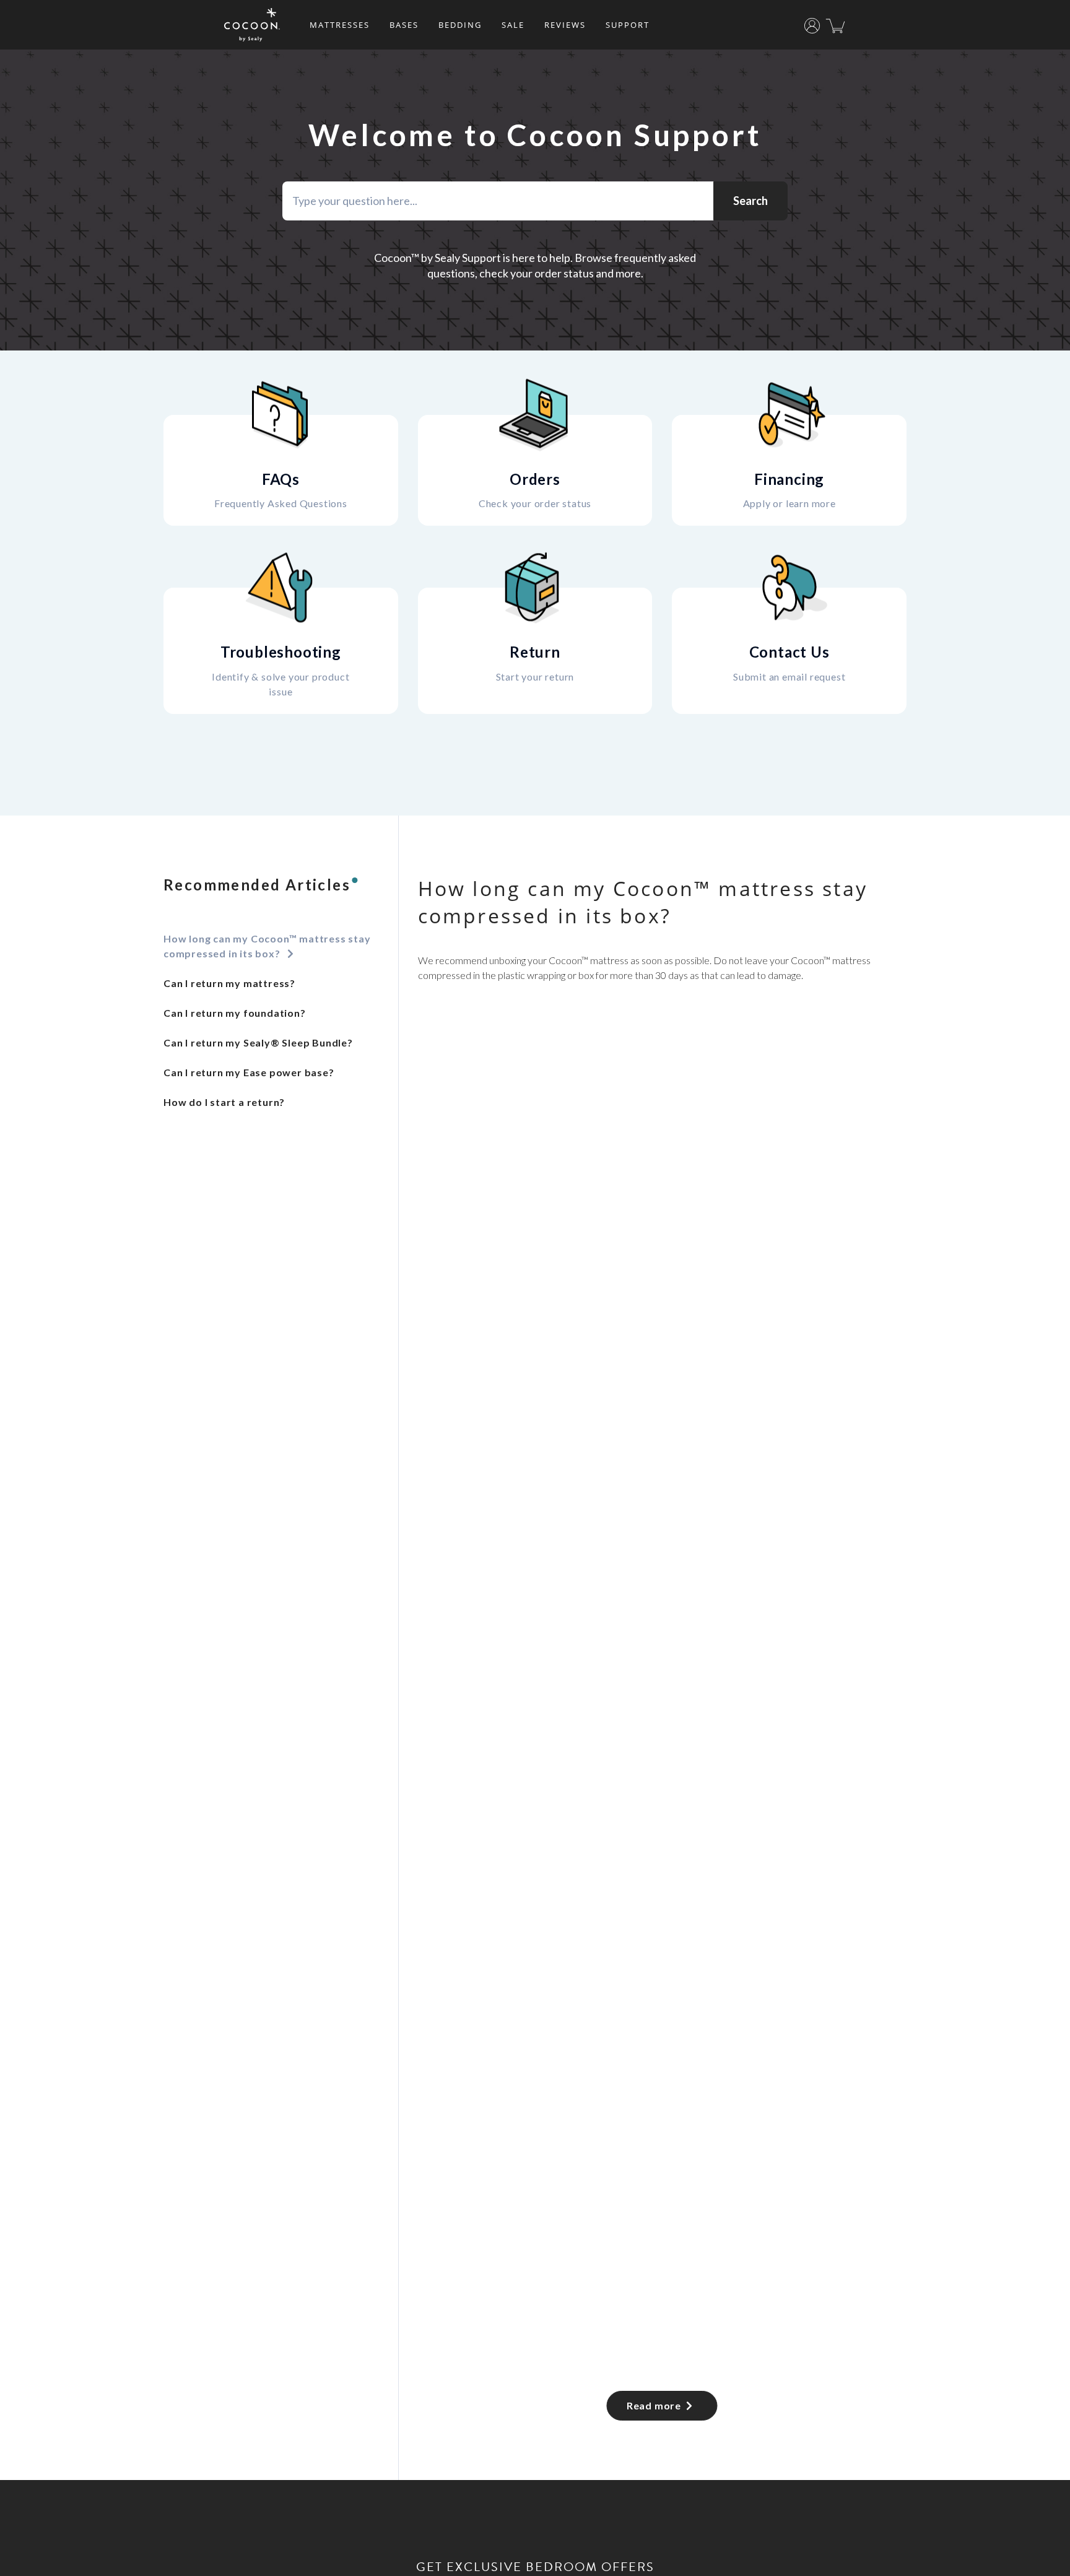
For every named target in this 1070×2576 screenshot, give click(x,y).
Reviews (565, 25)
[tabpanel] (662, 1648)
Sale (513, 25)
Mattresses (340, 25)
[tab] (276, 946)
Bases (404, 25)
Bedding (460, 25)
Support (628, 25)
